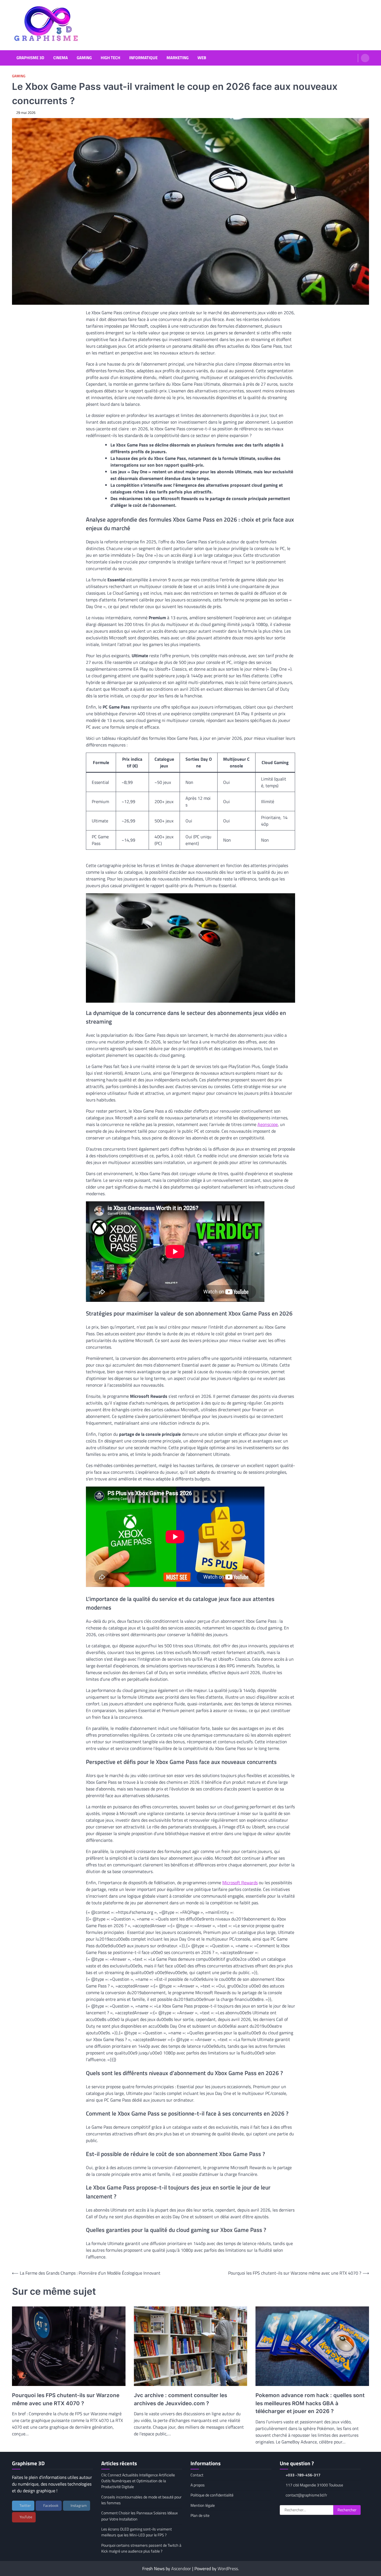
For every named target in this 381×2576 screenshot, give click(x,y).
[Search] (365, 58)
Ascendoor (181, 2568)
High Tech (110, 58)
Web (202, 58)
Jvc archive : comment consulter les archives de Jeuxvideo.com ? (180, 2399)
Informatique (143, 58)
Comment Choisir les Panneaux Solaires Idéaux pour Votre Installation (139, 2516)
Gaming (84, 58)
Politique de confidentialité (212, 2495)
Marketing (178, 58)
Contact (197, 2475)
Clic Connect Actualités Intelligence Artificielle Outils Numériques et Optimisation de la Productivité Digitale (138, 2481)
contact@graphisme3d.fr (306, 2495)
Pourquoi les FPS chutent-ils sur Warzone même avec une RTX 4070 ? (66, 2399)
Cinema (61, 58)
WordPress (228, 2568)
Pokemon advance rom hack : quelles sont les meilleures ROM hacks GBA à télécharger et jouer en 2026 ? (310, 2403)
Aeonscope (268, 1124)
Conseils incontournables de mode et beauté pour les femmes (141, 2500)
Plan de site (200, 2515)
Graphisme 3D (30, 58)
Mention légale (203, 2505)
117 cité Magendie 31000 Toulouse (314, 2485)
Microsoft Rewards (240, 1883)
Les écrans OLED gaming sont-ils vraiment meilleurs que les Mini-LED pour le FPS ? (137, 2532)
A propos (198, 2485)
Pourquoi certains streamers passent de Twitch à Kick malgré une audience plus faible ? (141, 2548)
